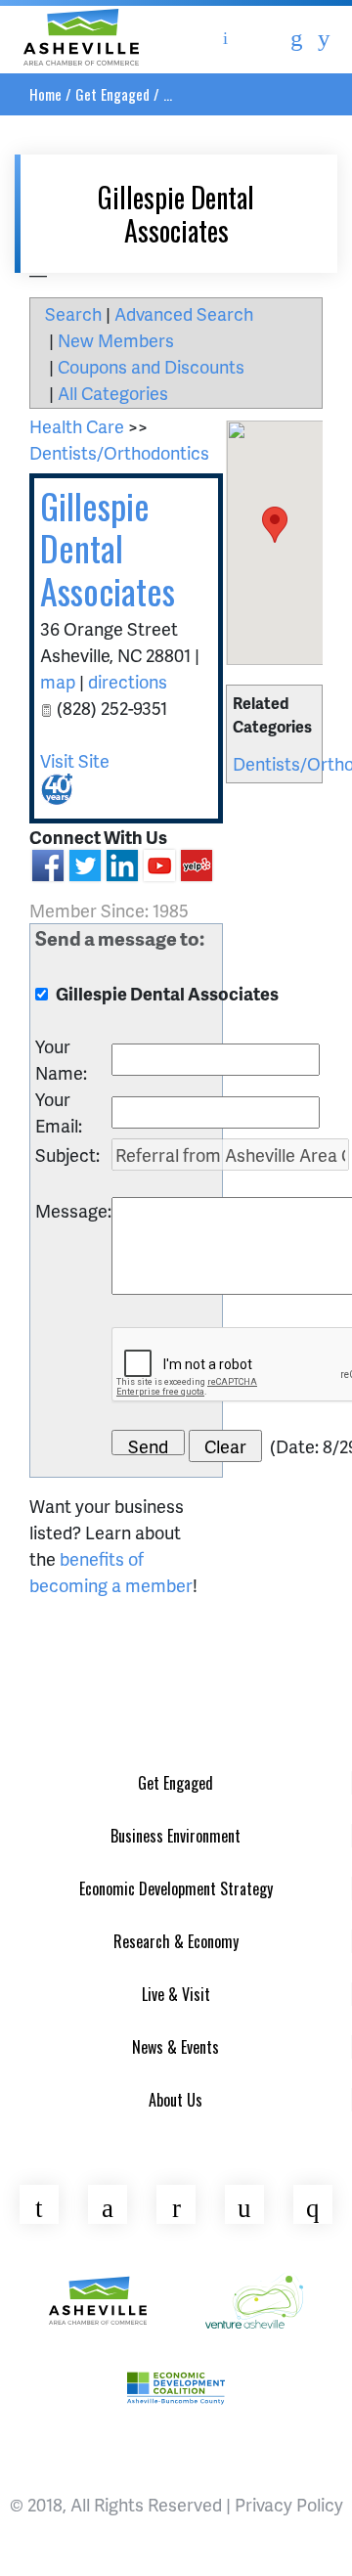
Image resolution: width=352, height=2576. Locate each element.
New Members (116, 340)
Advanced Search (184, 313)
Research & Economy (176, 1941)
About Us (176, 2100)
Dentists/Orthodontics (119, 452)
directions (128, 681)
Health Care (77, 426)
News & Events (176, 2047)
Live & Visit (176, 1994)
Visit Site (75, 760)
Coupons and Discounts (151, 366)
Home (45, 94)
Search (73, 313)
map (58, 681)
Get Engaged (112, 94)
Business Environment (176, 1836)
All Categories (113, 393)
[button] (275, 525)
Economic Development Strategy (176, 1888)
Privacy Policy (289, 2504)
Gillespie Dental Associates (108, 547)
